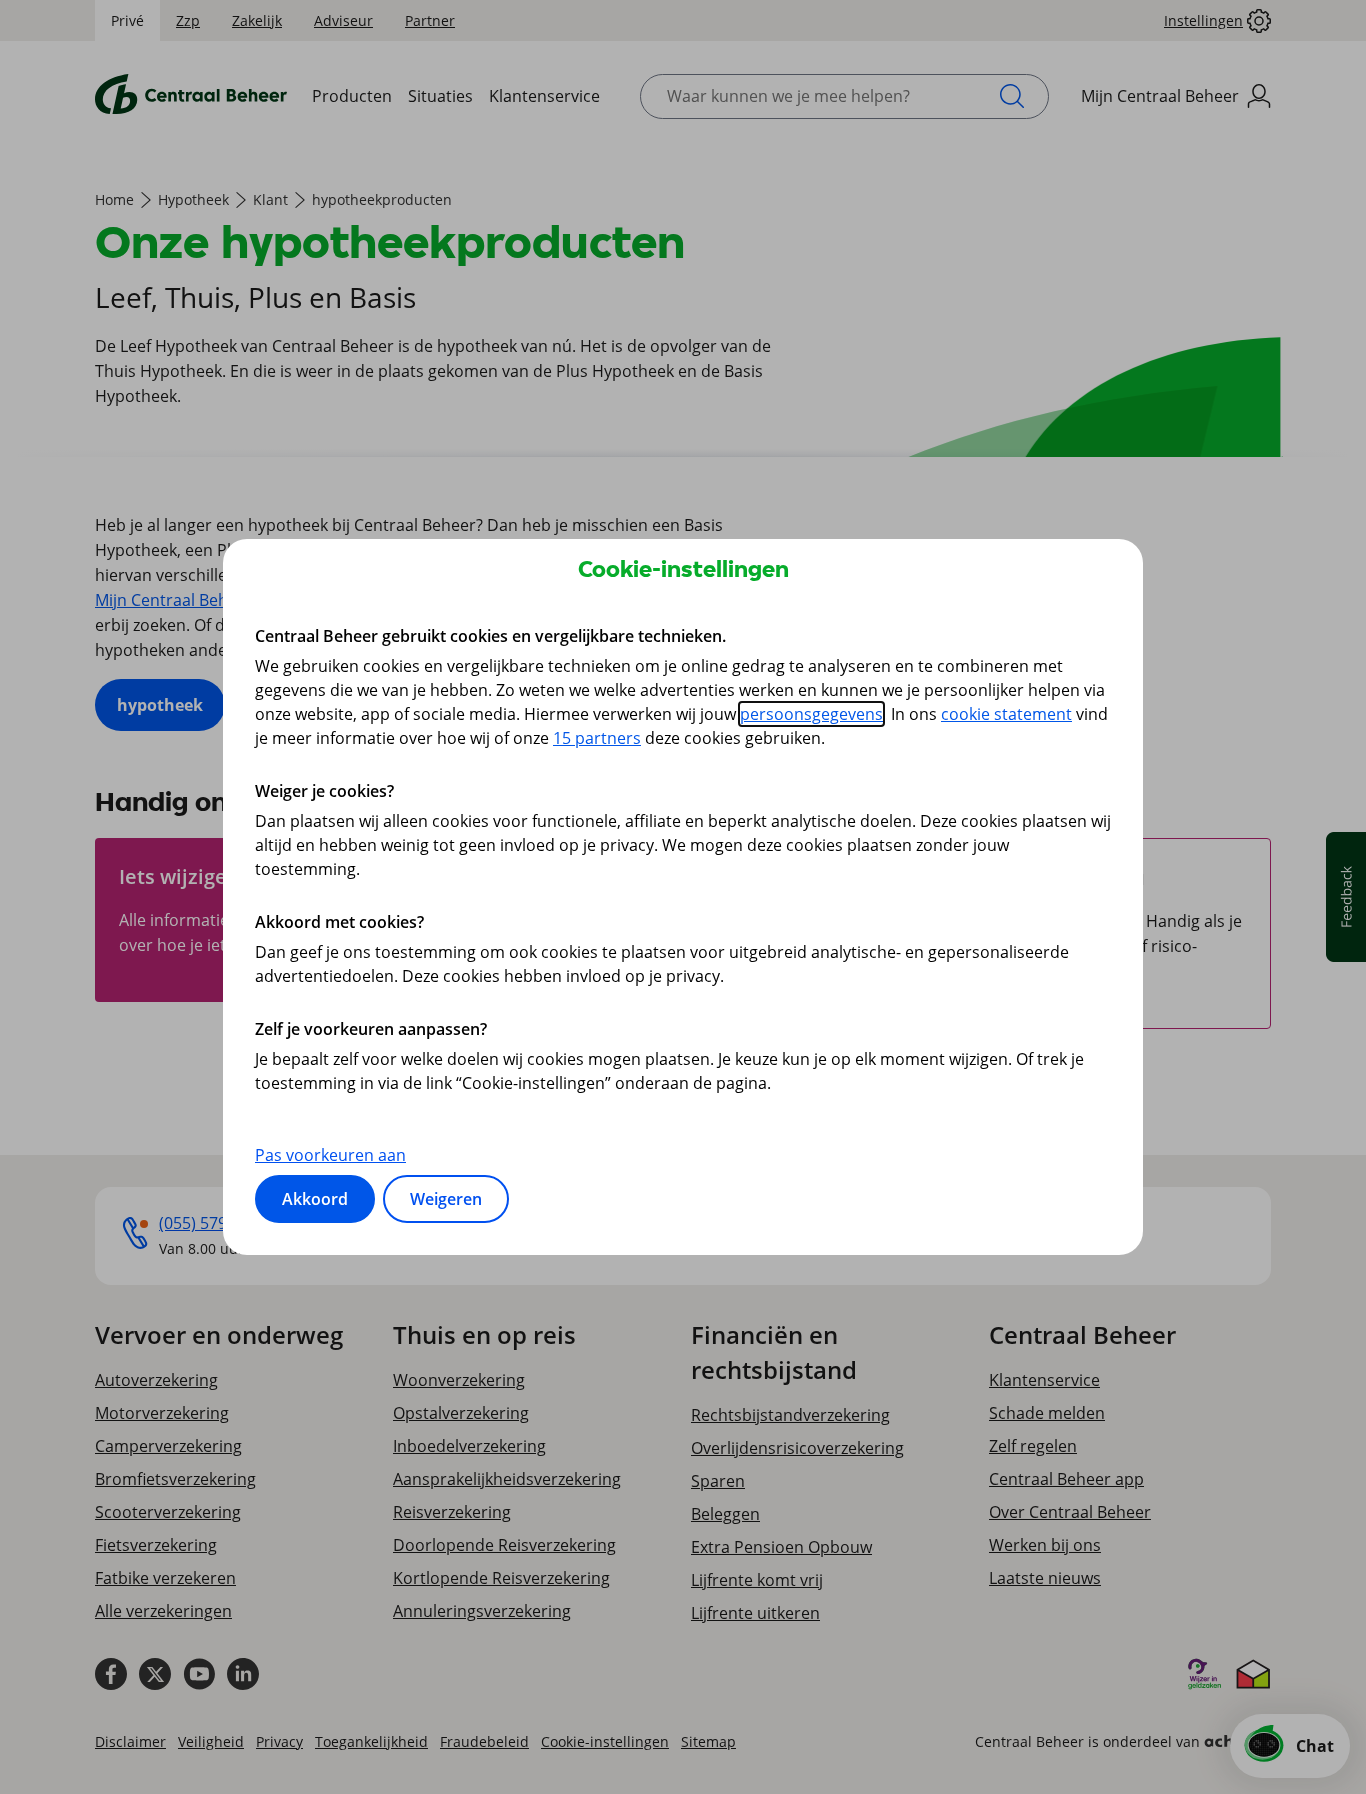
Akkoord (315, 1199)
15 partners (597, 738)
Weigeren (446, 1199)
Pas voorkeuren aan (330, 1155)
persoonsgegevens (811, 714)
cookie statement (1006, 714)
